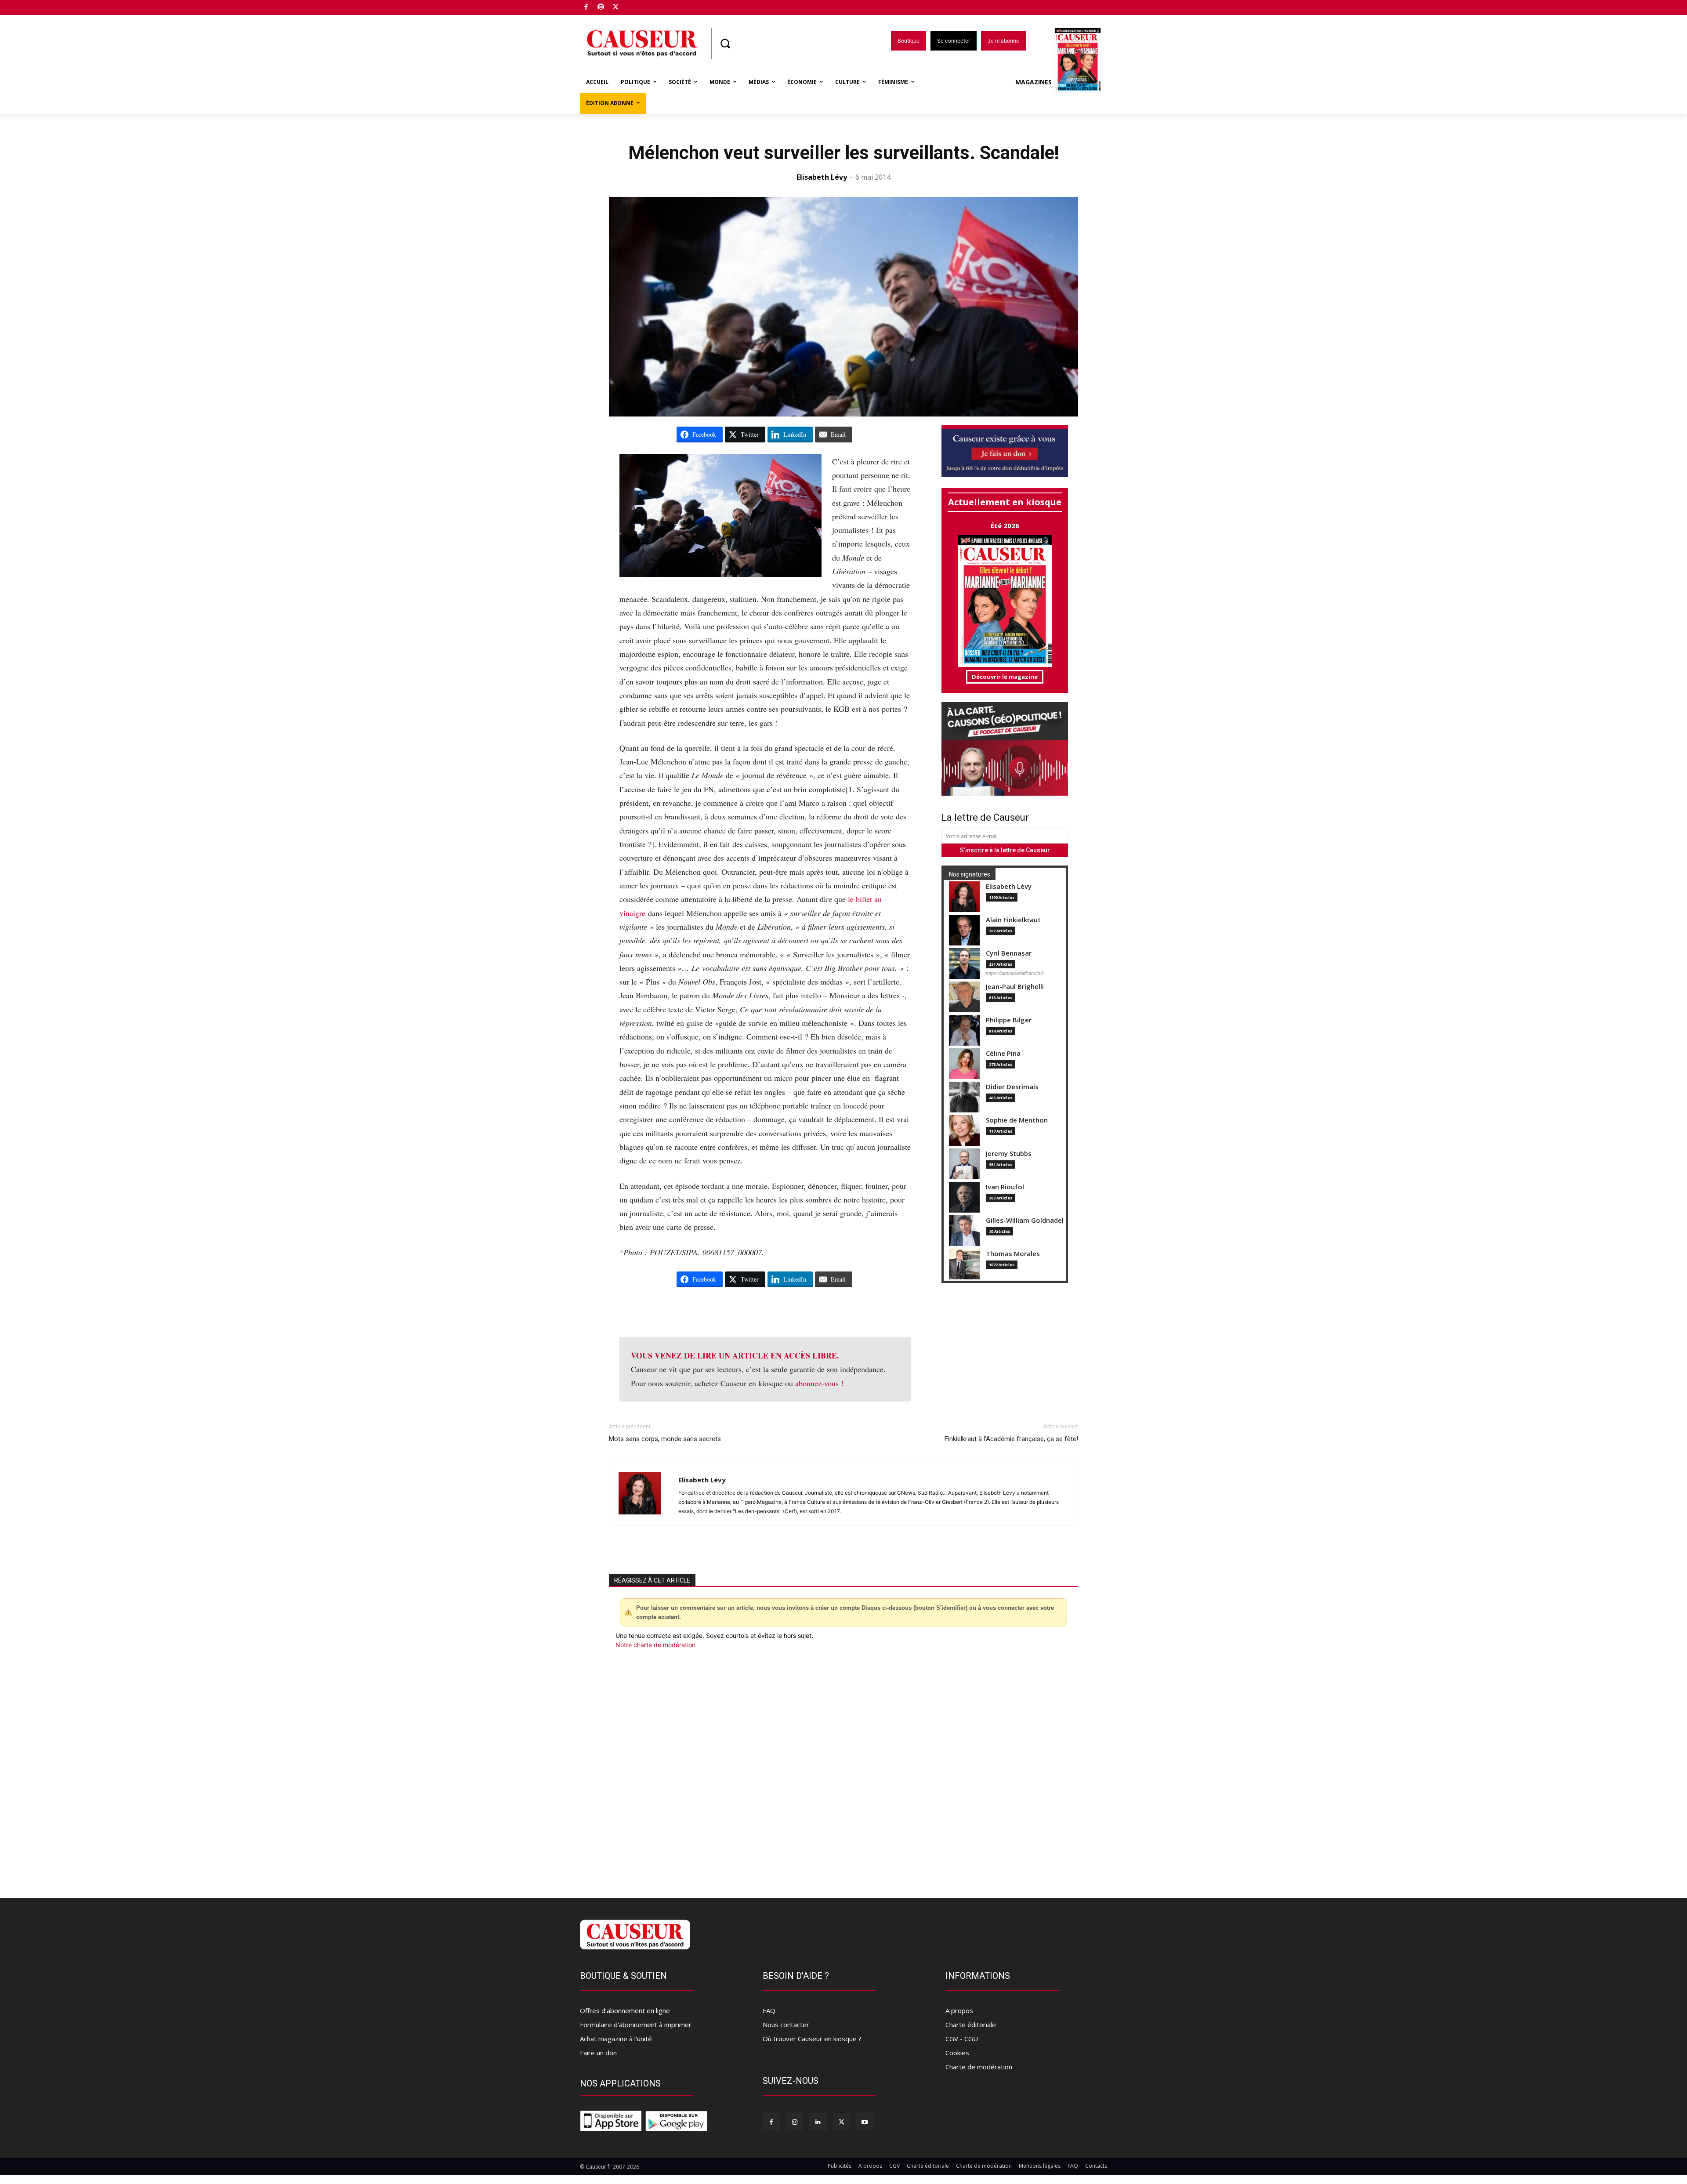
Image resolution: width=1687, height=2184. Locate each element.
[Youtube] (865, 2122)
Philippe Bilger (1009, 1020)
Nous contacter (786, 2025)
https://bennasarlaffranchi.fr (1015, 973)
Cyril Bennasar (1009, 953)
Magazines (1034, 82)
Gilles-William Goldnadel (1025, 1220)
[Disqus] (843, 1768)
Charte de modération (979, 2067)
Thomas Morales (1013, 1254)
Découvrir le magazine (1005, 677)
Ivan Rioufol (1005, 1187)
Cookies (957, 2053)
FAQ (769, 2010)
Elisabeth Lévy (822, 177)
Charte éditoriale (971, 2025)
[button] (725, 43)
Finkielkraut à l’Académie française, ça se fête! (1011, 1439)
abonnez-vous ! (819, 1383)
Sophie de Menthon (1017, 1120)
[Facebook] (586, 8)
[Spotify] (601, 8)
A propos (959, 2010)
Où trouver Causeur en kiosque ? (812, 2039)
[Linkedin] (818, 2122)
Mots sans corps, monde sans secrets (665, 1439)
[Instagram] (795, 2122)
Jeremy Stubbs (1009, 1154)
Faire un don (598, 2053)
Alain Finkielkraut (1013, 920)
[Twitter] (616, 8)
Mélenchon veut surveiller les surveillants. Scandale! (844, 153)
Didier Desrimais (1012, 1087)
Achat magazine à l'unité (616, 2039)
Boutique (638, 5)
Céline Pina (1003, 1053)
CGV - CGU (962, 2039)
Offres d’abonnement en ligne (625, 2010)
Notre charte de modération (655, 1645)
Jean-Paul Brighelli (1015, 987)
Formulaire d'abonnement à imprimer (636, 2025)
